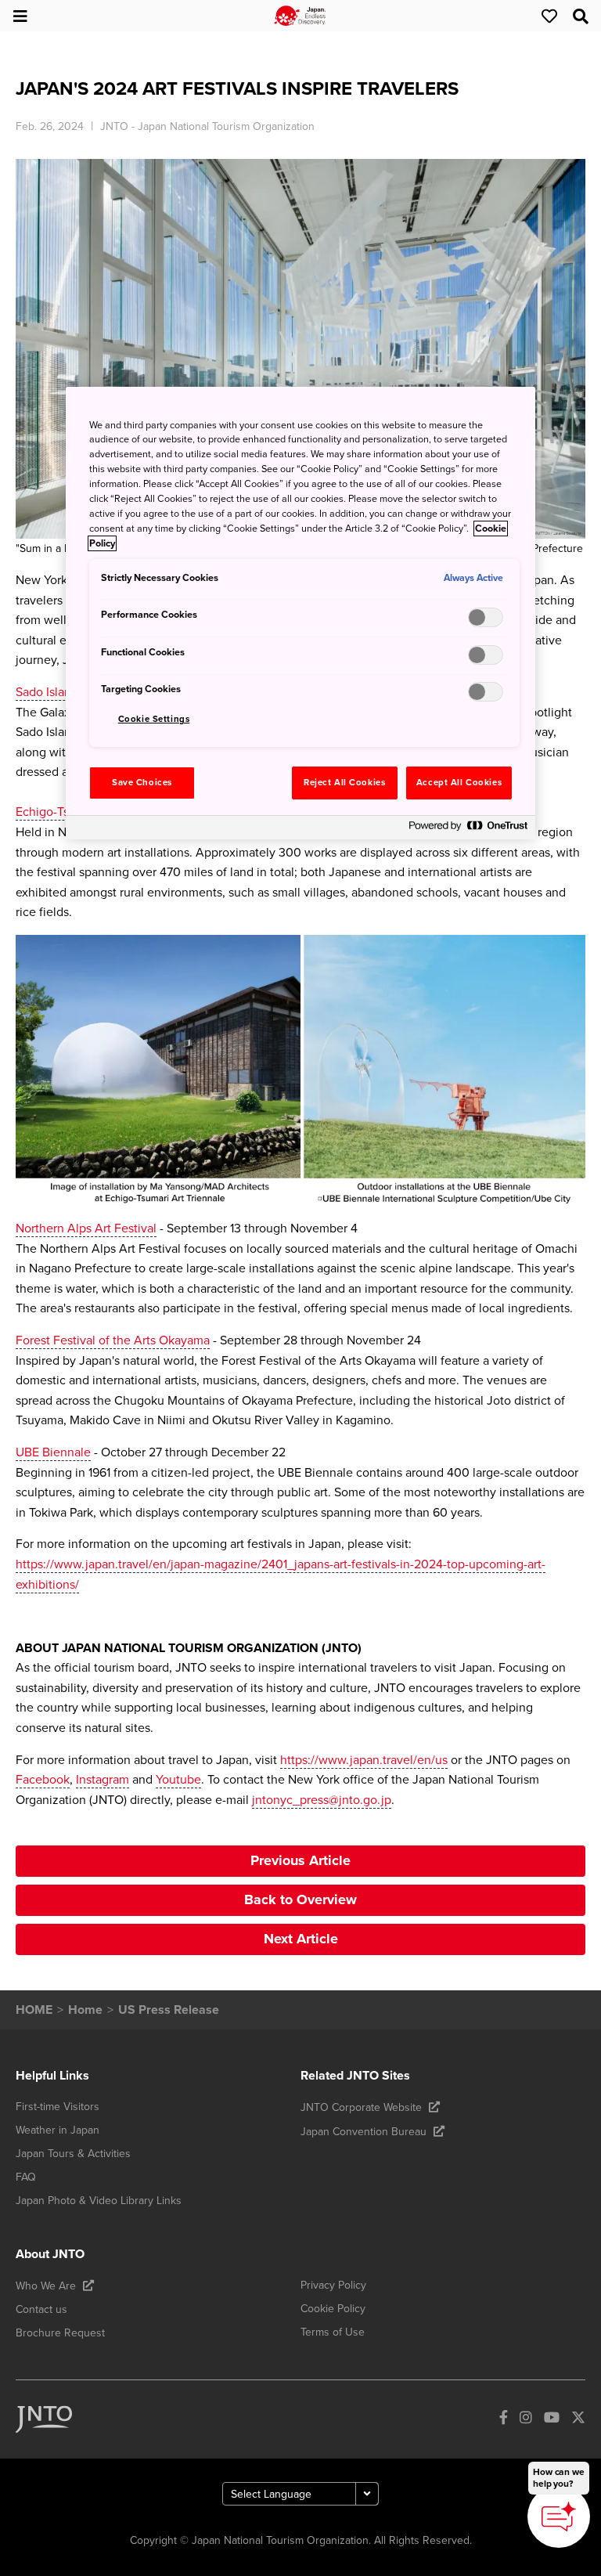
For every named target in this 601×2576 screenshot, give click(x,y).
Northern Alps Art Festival (86, 1228)
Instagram (103, 1780)
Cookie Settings (154, 719)
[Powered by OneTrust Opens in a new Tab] (468, 830)
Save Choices (142, 783)
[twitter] (578, 2420)
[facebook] (504, 2420)
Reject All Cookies (344, 783)
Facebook (43, 1780)
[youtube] (552, 2420)
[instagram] (526, 2420)
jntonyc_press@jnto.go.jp (322, 1800)
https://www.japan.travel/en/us (364, 1760)
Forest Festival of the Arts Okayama (113, 1340)
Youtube (178, 1780)
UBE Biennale (53, 1452)
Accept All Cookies (459, 783)
